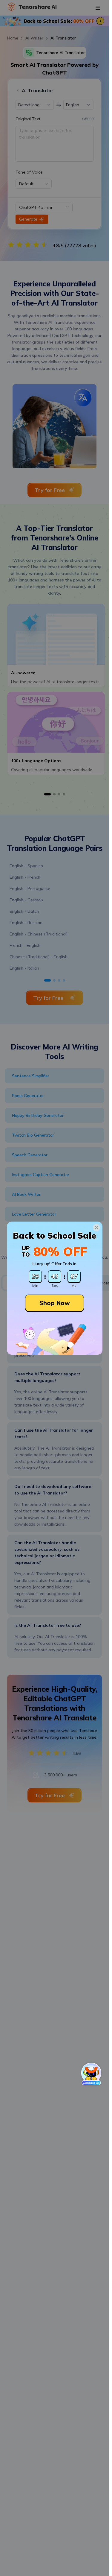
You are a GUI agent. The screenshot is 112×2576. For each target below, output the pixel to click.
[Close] (96, 1228)
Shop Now (55, 1303)
